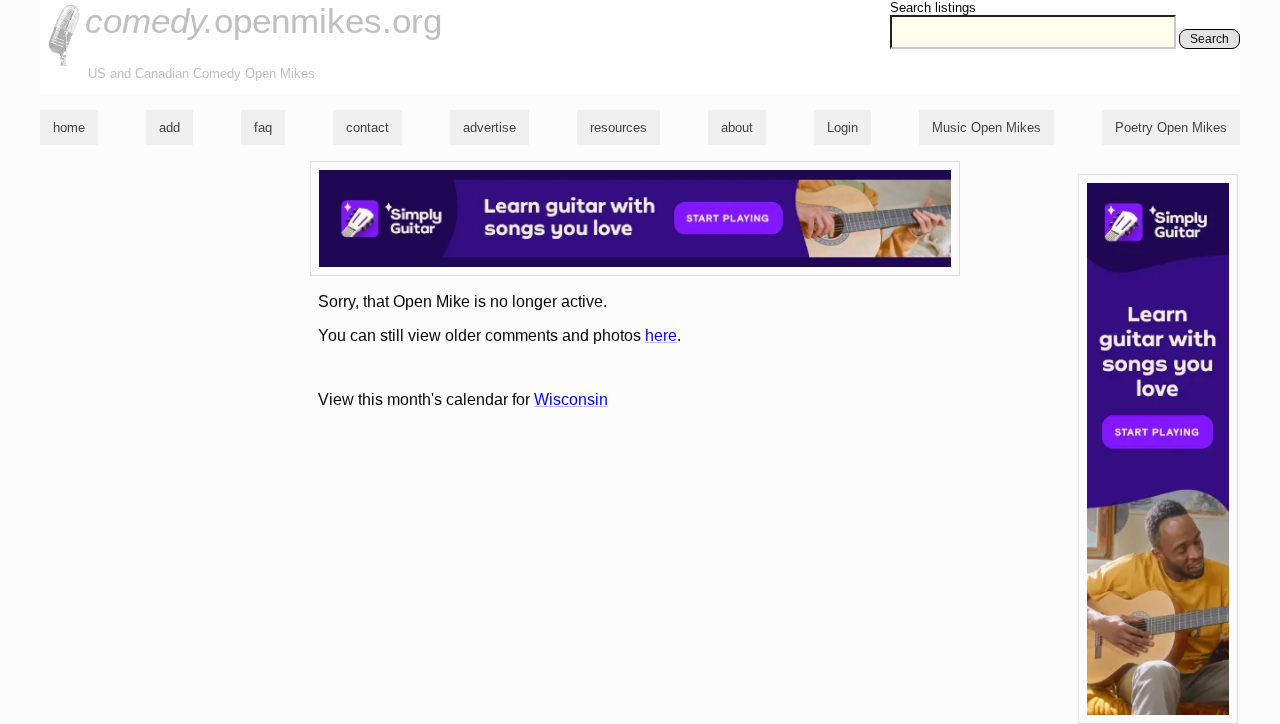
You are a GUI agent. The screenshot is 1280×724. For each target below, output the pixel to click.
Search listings (933, 7)
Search (1209, 39)
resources (618, 127)
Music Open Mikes (986, 127)
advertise (489, 127)
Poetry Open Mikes (1171, 127)
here (661, 335)
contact (367, 127)
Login (842, 127)
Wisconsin (571, 399)
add (169, 127)
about (737, 127)
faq (263, 127)
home (69, 127)
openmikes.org (263, 20)
